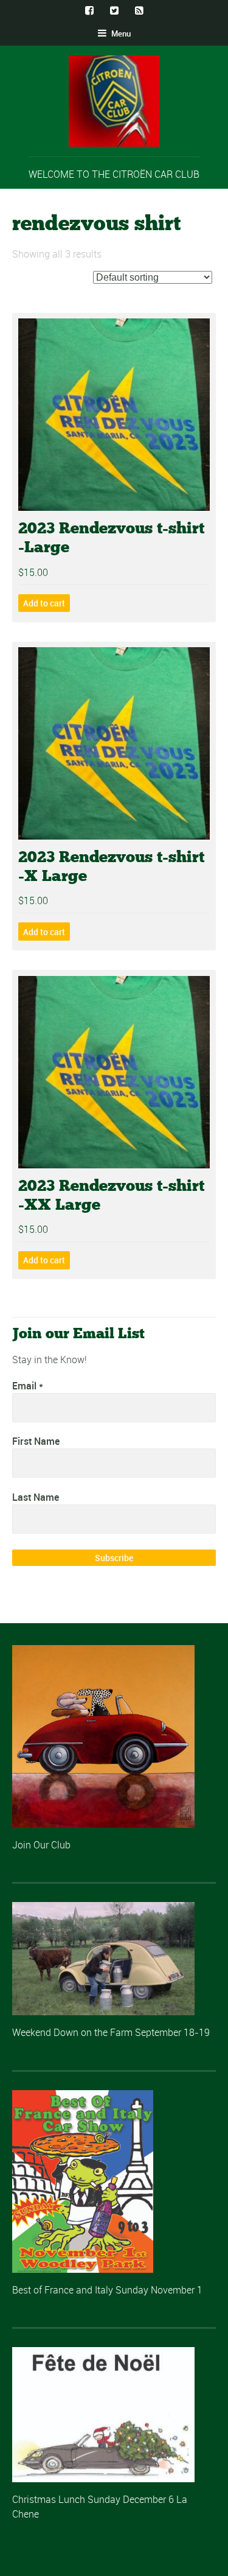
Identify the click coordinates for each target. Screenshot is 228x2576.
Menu (120, 33)
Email (28, 1386)
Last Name (36, 1497)
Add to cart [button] (44, 603)
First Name (36, 1441)
